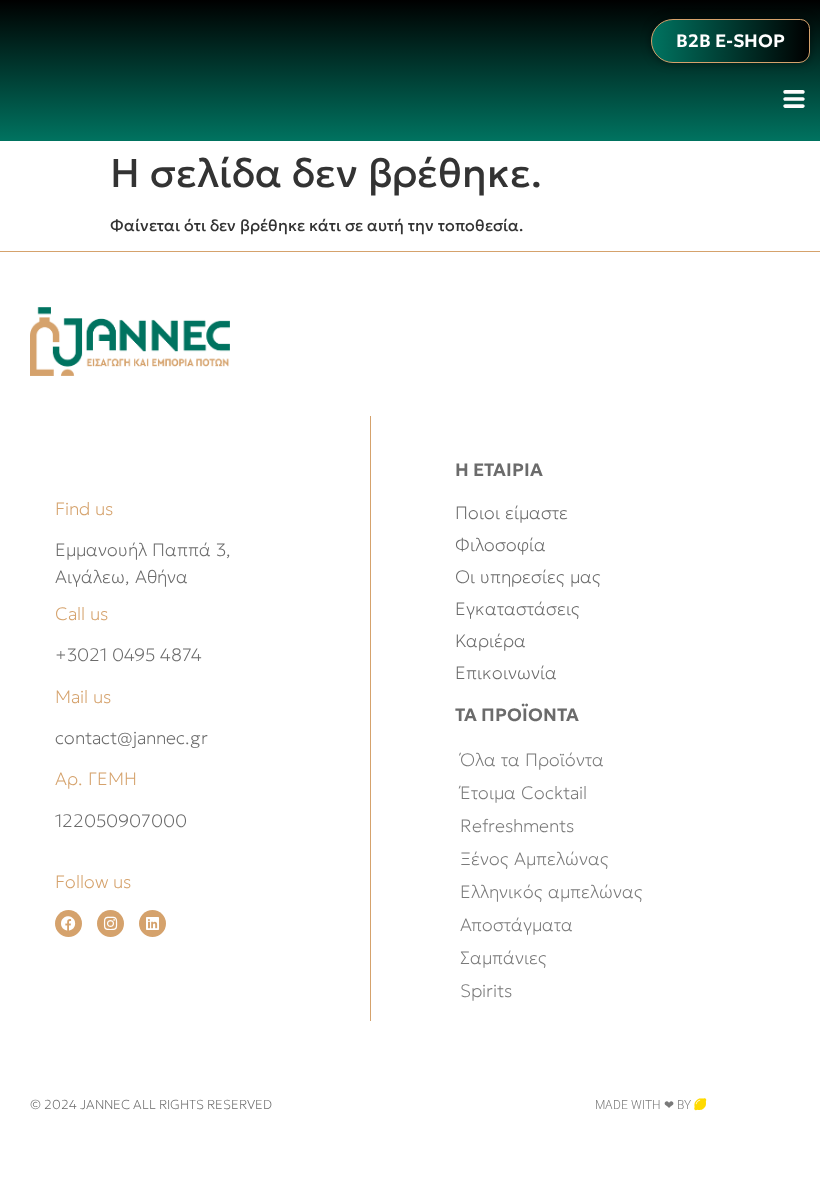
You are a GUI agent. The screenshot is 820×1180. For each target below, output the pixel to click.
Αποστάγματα (516, 924)
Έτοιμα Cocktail (523, 792)
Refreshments (517, 825)
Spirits (486, 990)
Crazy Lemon (748, 1105)
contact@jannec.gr (131, 737)
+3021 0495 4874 (128, 654)
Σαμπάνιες (503, 957)
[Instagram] (110, 923)
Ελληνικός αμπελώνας (551, 891)
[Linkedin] (152, 923)
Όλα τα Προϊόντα (532, 759)
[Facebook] (68, 923)
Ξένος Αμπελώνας (534, 858)
